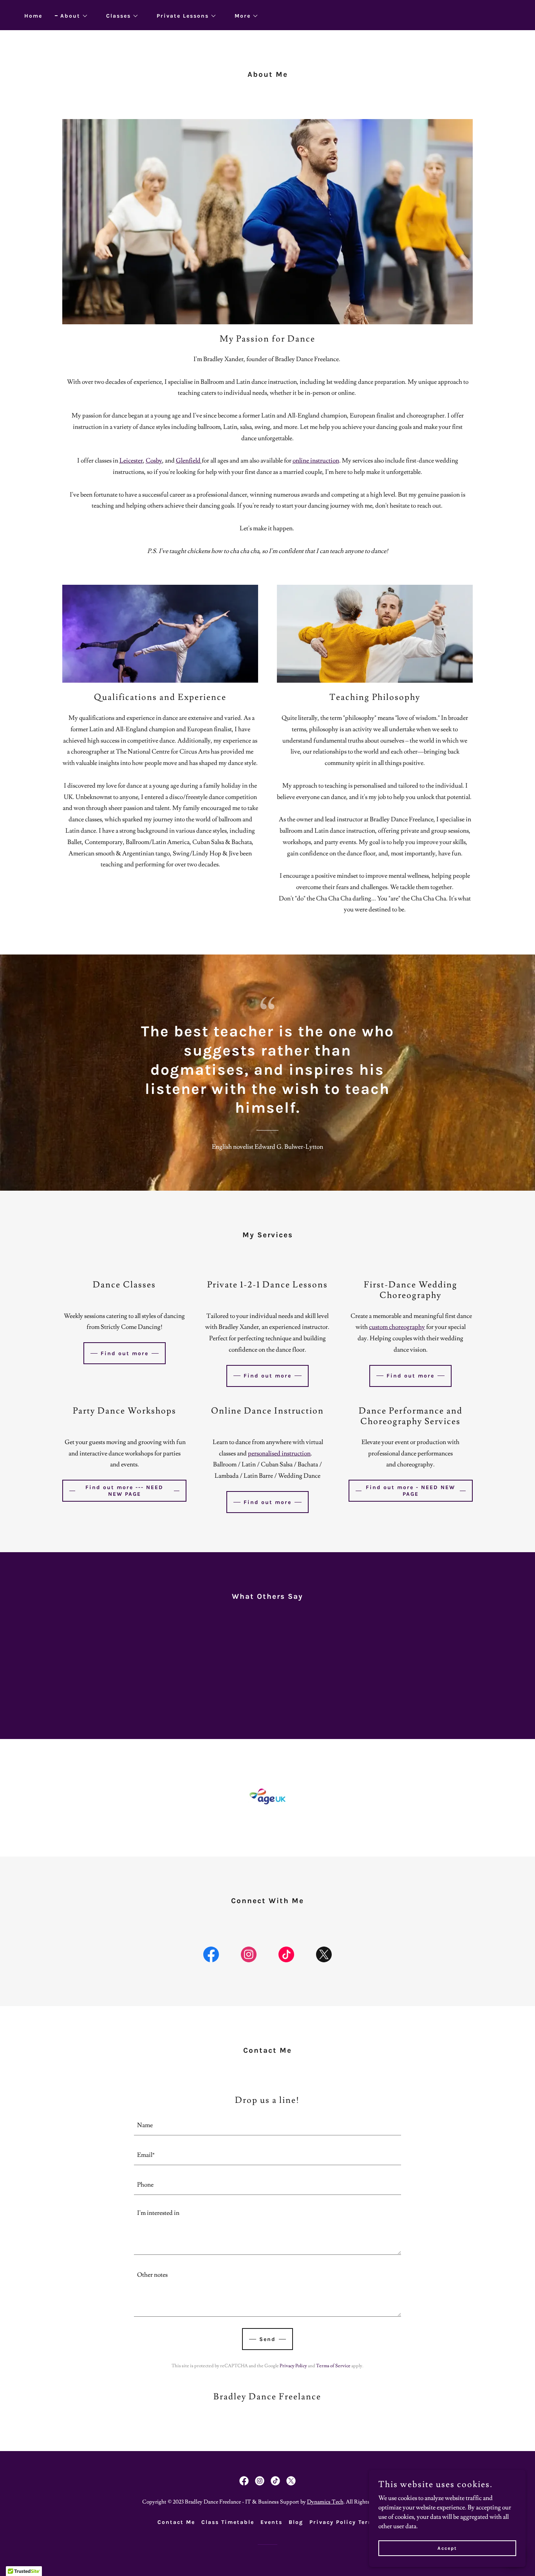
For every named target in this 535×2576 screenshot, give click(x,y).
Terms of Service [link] (333, 2366)
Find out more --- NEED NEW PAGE (124, 1491)
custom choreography (397, 1327)
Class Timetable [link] (228, 2522)
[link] (211, 1956)
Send (267, 2339)
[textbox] (268, 2125)
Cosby (154, 461)
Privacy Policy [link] (293, 2366)
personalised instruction (279, 1453)
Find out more (125, 1353)
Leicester (131, 461)
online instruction (316, 461)
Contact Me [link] (176, 2522)
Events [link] (271, 2522)
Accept (447, 2548)
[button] (71, 16)
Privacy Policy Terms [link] (343, 2522)
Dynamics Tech (325, 2502)
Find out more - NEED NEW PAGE (410, 1491)
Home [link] (33, 16)
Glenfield (189, 461)
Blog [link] (296, 2522)
